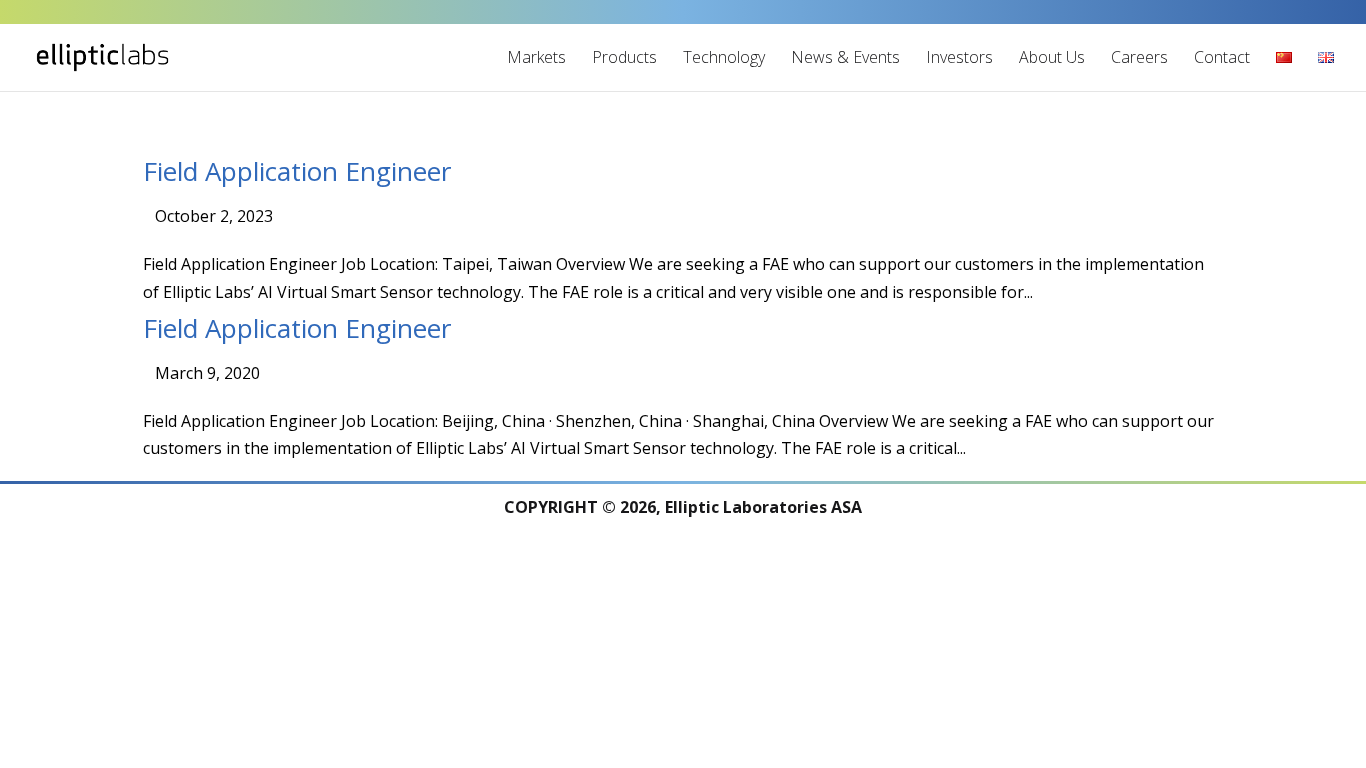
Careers (1139, 57)
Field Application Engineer (297, 171)
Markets (536, 57)
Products (624, 57)
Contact (1222, 57)
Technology (724, 57)
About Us (1052, 57)
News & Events (845, 57)
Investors (959, 57)
